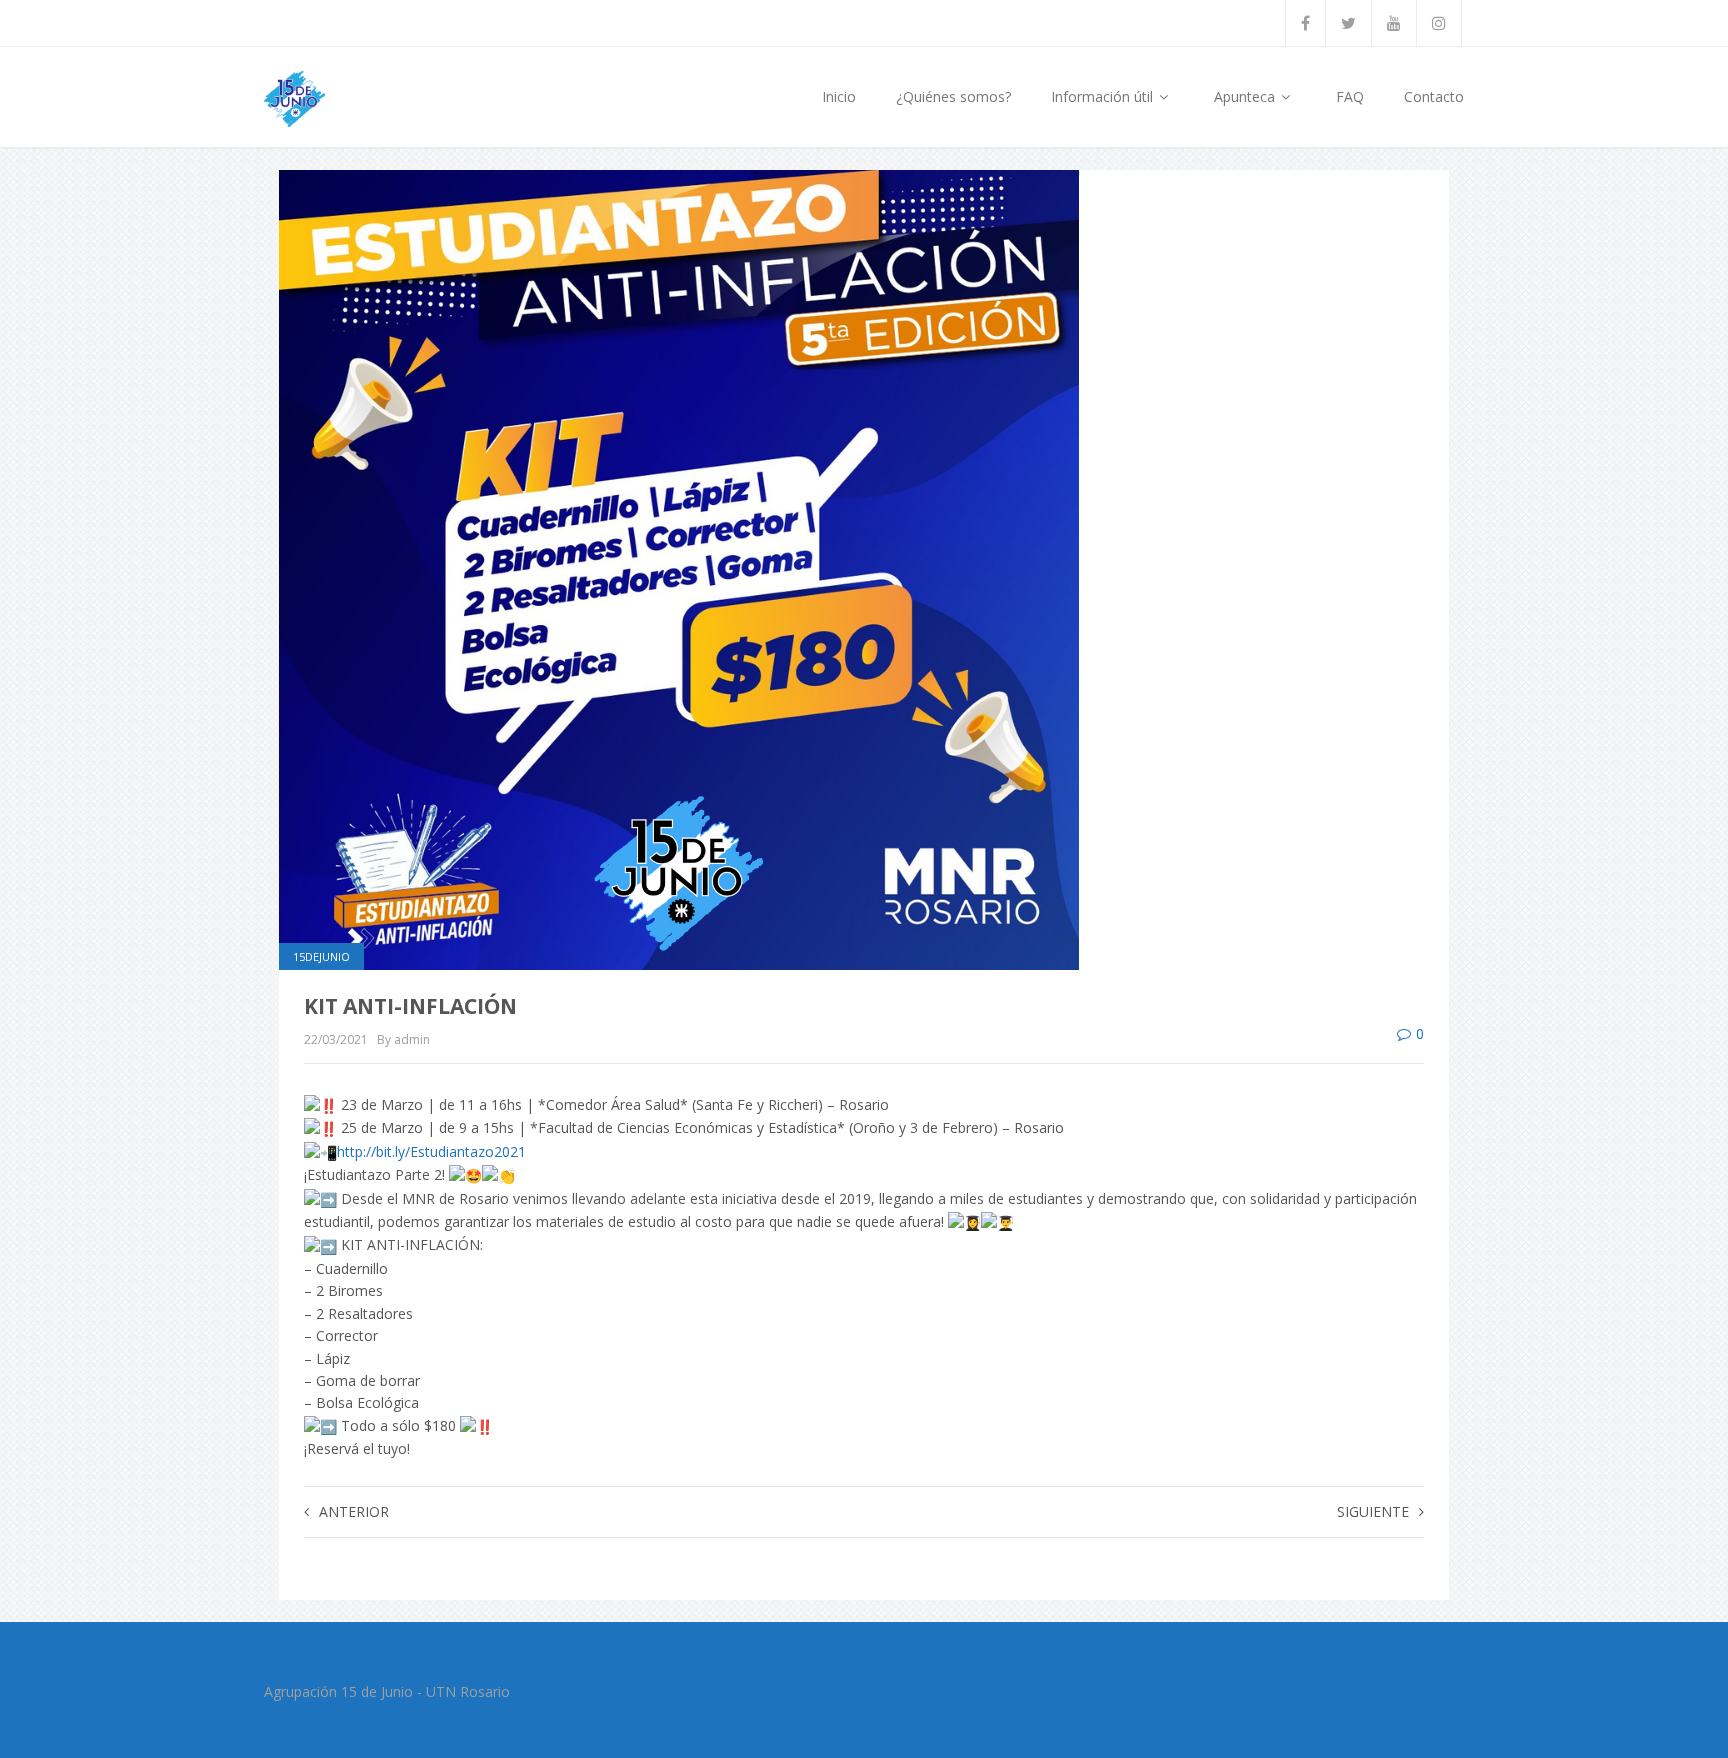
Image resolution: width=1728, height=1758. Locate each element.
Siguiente (1373, 1511)
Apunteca (1246, 96)
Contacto (1434, 96)
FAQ (1350, 96)
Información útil (1104, 96)
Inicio (839, 96)
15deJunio (321, 956)
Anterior (354, 1511)
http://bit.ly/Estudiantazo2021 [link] (431, 1151)
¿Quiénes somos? (953, 96)
